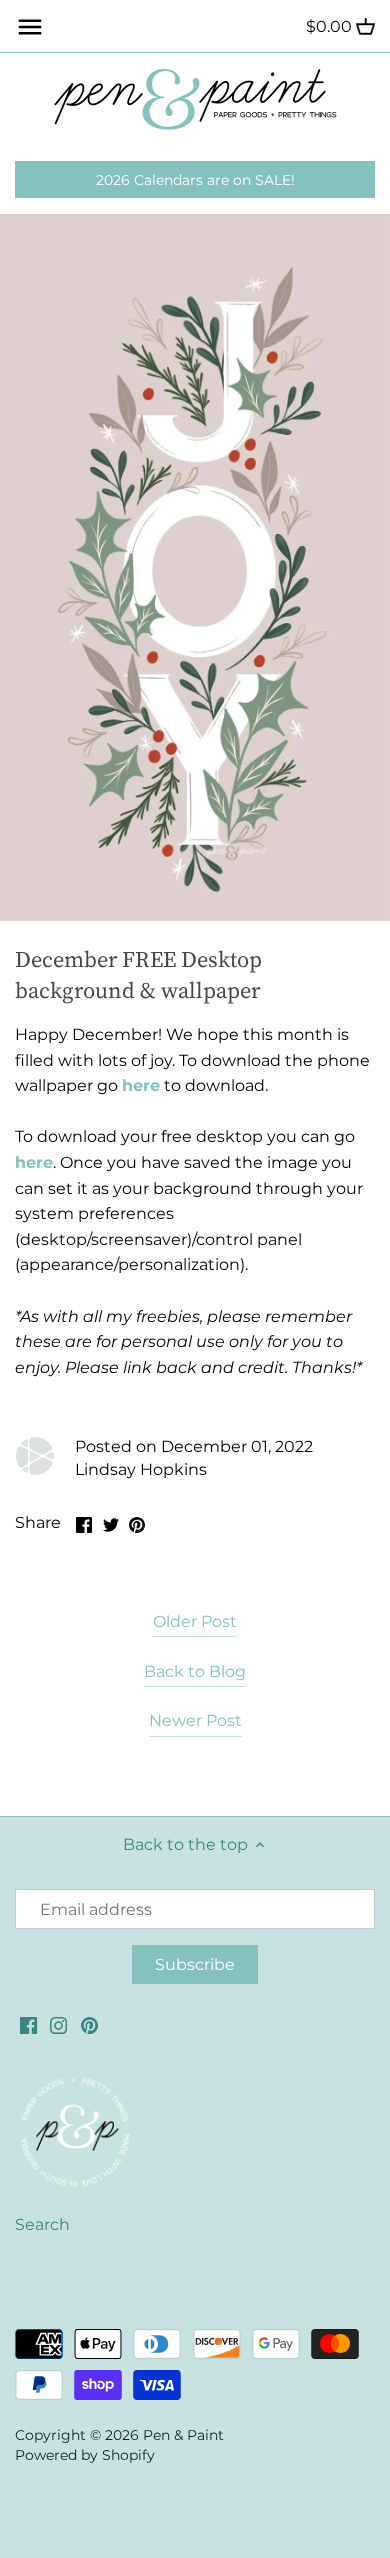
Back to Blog (195, 1671)
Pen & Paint (183, 2435)
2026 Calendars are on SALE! (195, 180)
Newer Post (195, 1720)
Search (42, 2224)
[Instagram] (58, 2025)
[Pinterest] (89, 2025)
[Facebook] (28, 2025)
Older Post (195, 1621)
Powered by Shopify (85, 2455)
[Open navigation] (30, 27)
